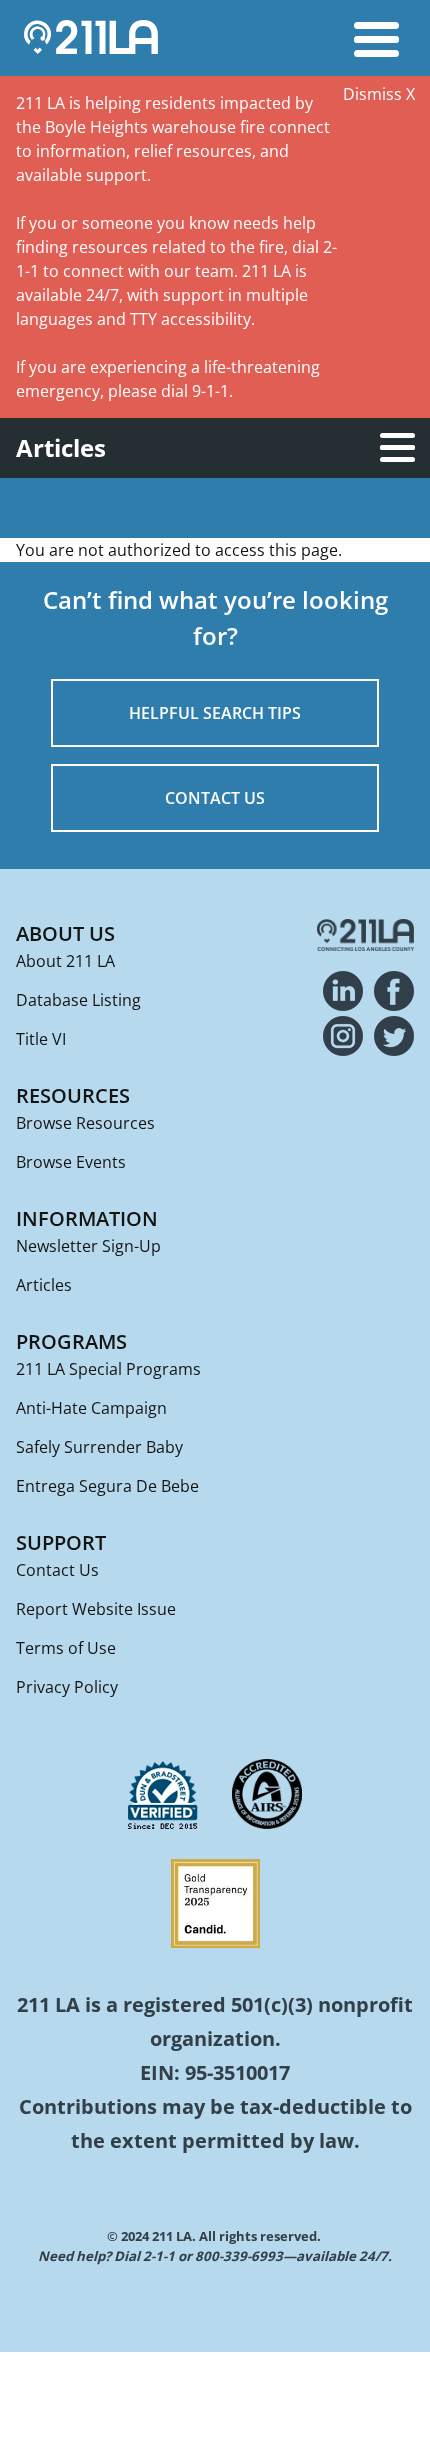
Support (61, 1542)
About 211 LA (65, 961)
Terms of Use (66, 1648)
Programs (71, 1341)
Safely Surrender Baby (99, 1447)
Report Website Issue (96, 1609)
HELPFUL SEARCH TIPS (215, 713)
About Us (65, 933)
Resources (73, 1095)
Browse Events (71, 1162)
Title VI (41, 1039)
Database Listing (78, 1000)
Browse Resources (85, 1123)
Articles (44, 1285)
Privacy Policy (67, 1687)
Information (87, 1218)
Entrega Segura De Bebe (107, 1486)
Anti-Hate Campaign (91, 1408)
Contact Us (57, 1570)
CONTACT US (215, 798)
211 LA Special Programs (108, 1369)
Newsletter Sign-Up (88, 1246)
